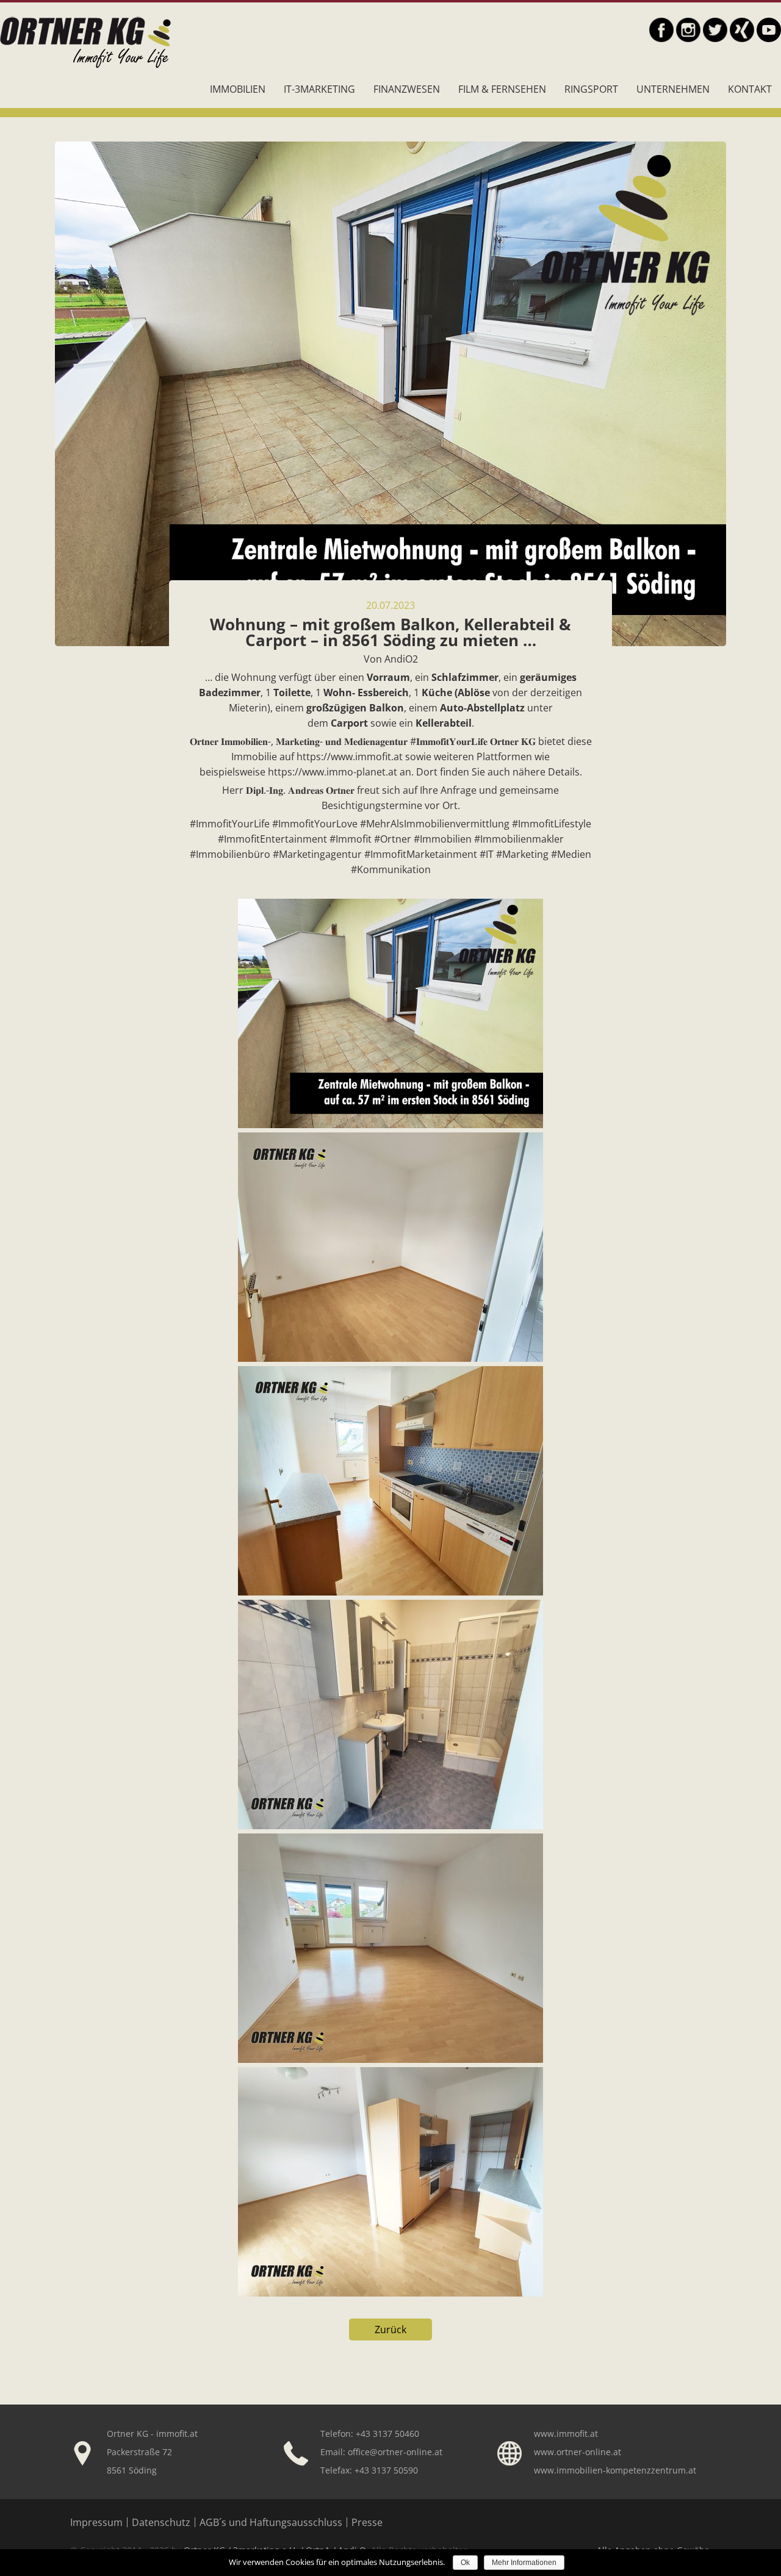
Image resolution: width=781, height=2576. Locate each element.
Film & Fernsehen (502, 89)
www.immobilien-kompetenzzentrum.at (615, 2470)
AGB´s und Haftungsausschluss (271, 2522)
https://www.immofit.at (350, 757)
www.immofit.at (566, 2434)
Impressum (96, 2522)
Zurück (390, 2330)
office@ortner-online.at (395, 2452)
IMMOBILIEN (238, 89)
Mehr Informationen (524, 2563)
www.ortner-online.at (578, 2452)
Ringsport (591, 89)
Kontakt (750, 89)
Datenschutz (161, 2522)
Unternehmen (673, 89)
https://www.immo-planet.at (333, 772)
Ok (465, 2563)
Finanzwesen (407, 89)
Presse (367, 2522)
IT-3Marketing (319, 89)
